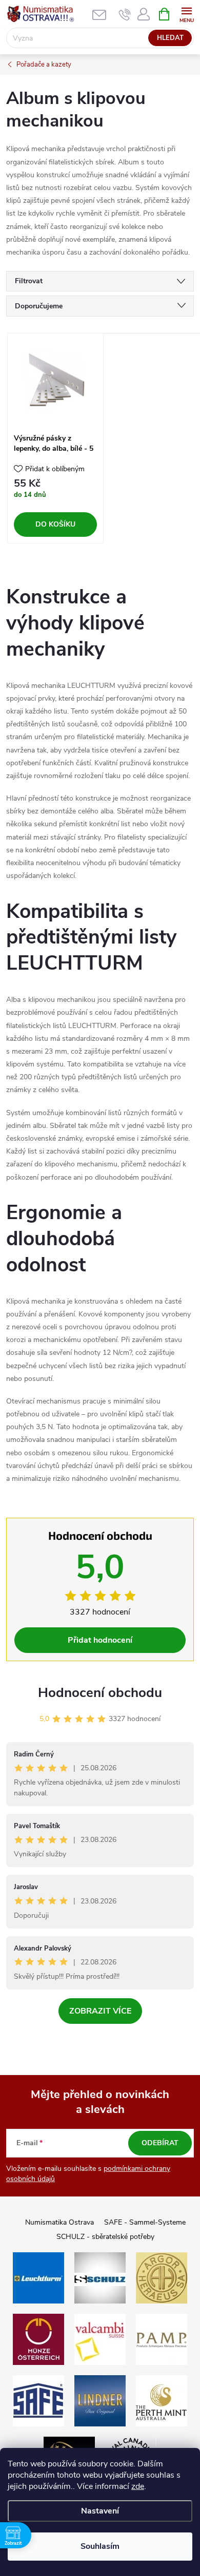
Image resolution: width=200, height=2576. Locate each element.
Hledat (170, 38)
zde (138, 2486)
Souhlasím (100, 2546)
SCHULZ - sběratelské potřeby (105, 2237)
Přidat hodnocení (100, 1640)
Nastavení (100, 2511)
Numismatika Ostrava (59, 2222)
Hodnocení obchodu (100, 1693)
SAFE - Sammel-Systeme (145, 2222)
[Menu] (186, 14)
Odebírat (160, 2143)
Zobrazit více (100, 2011)
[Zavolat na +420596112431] (125, 14)
